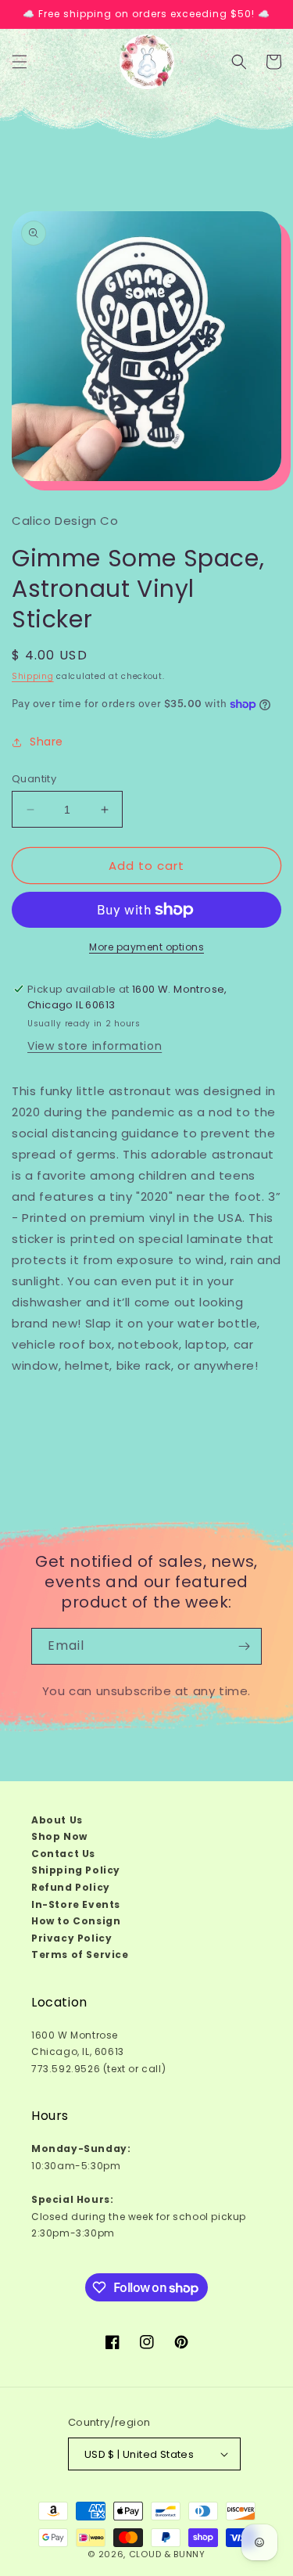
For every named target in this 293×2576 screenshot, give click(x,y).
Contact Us (63, 1854)
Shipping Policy (76, 1870)
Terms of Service (80, 1954)
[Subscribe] (244, 1646)
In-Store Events (76, 1904)
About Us (57, 1820)
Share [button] (46, 742)
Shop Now (59, 1836)
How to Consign (76, 1921)
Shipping (33, 676)
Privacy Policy (71, 1938)
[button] (20, 62)
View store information (95, 1046)
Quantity (34, 779)
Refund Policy (71, 1887)
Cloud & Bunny (167, 2554)
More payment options (146, 947)
